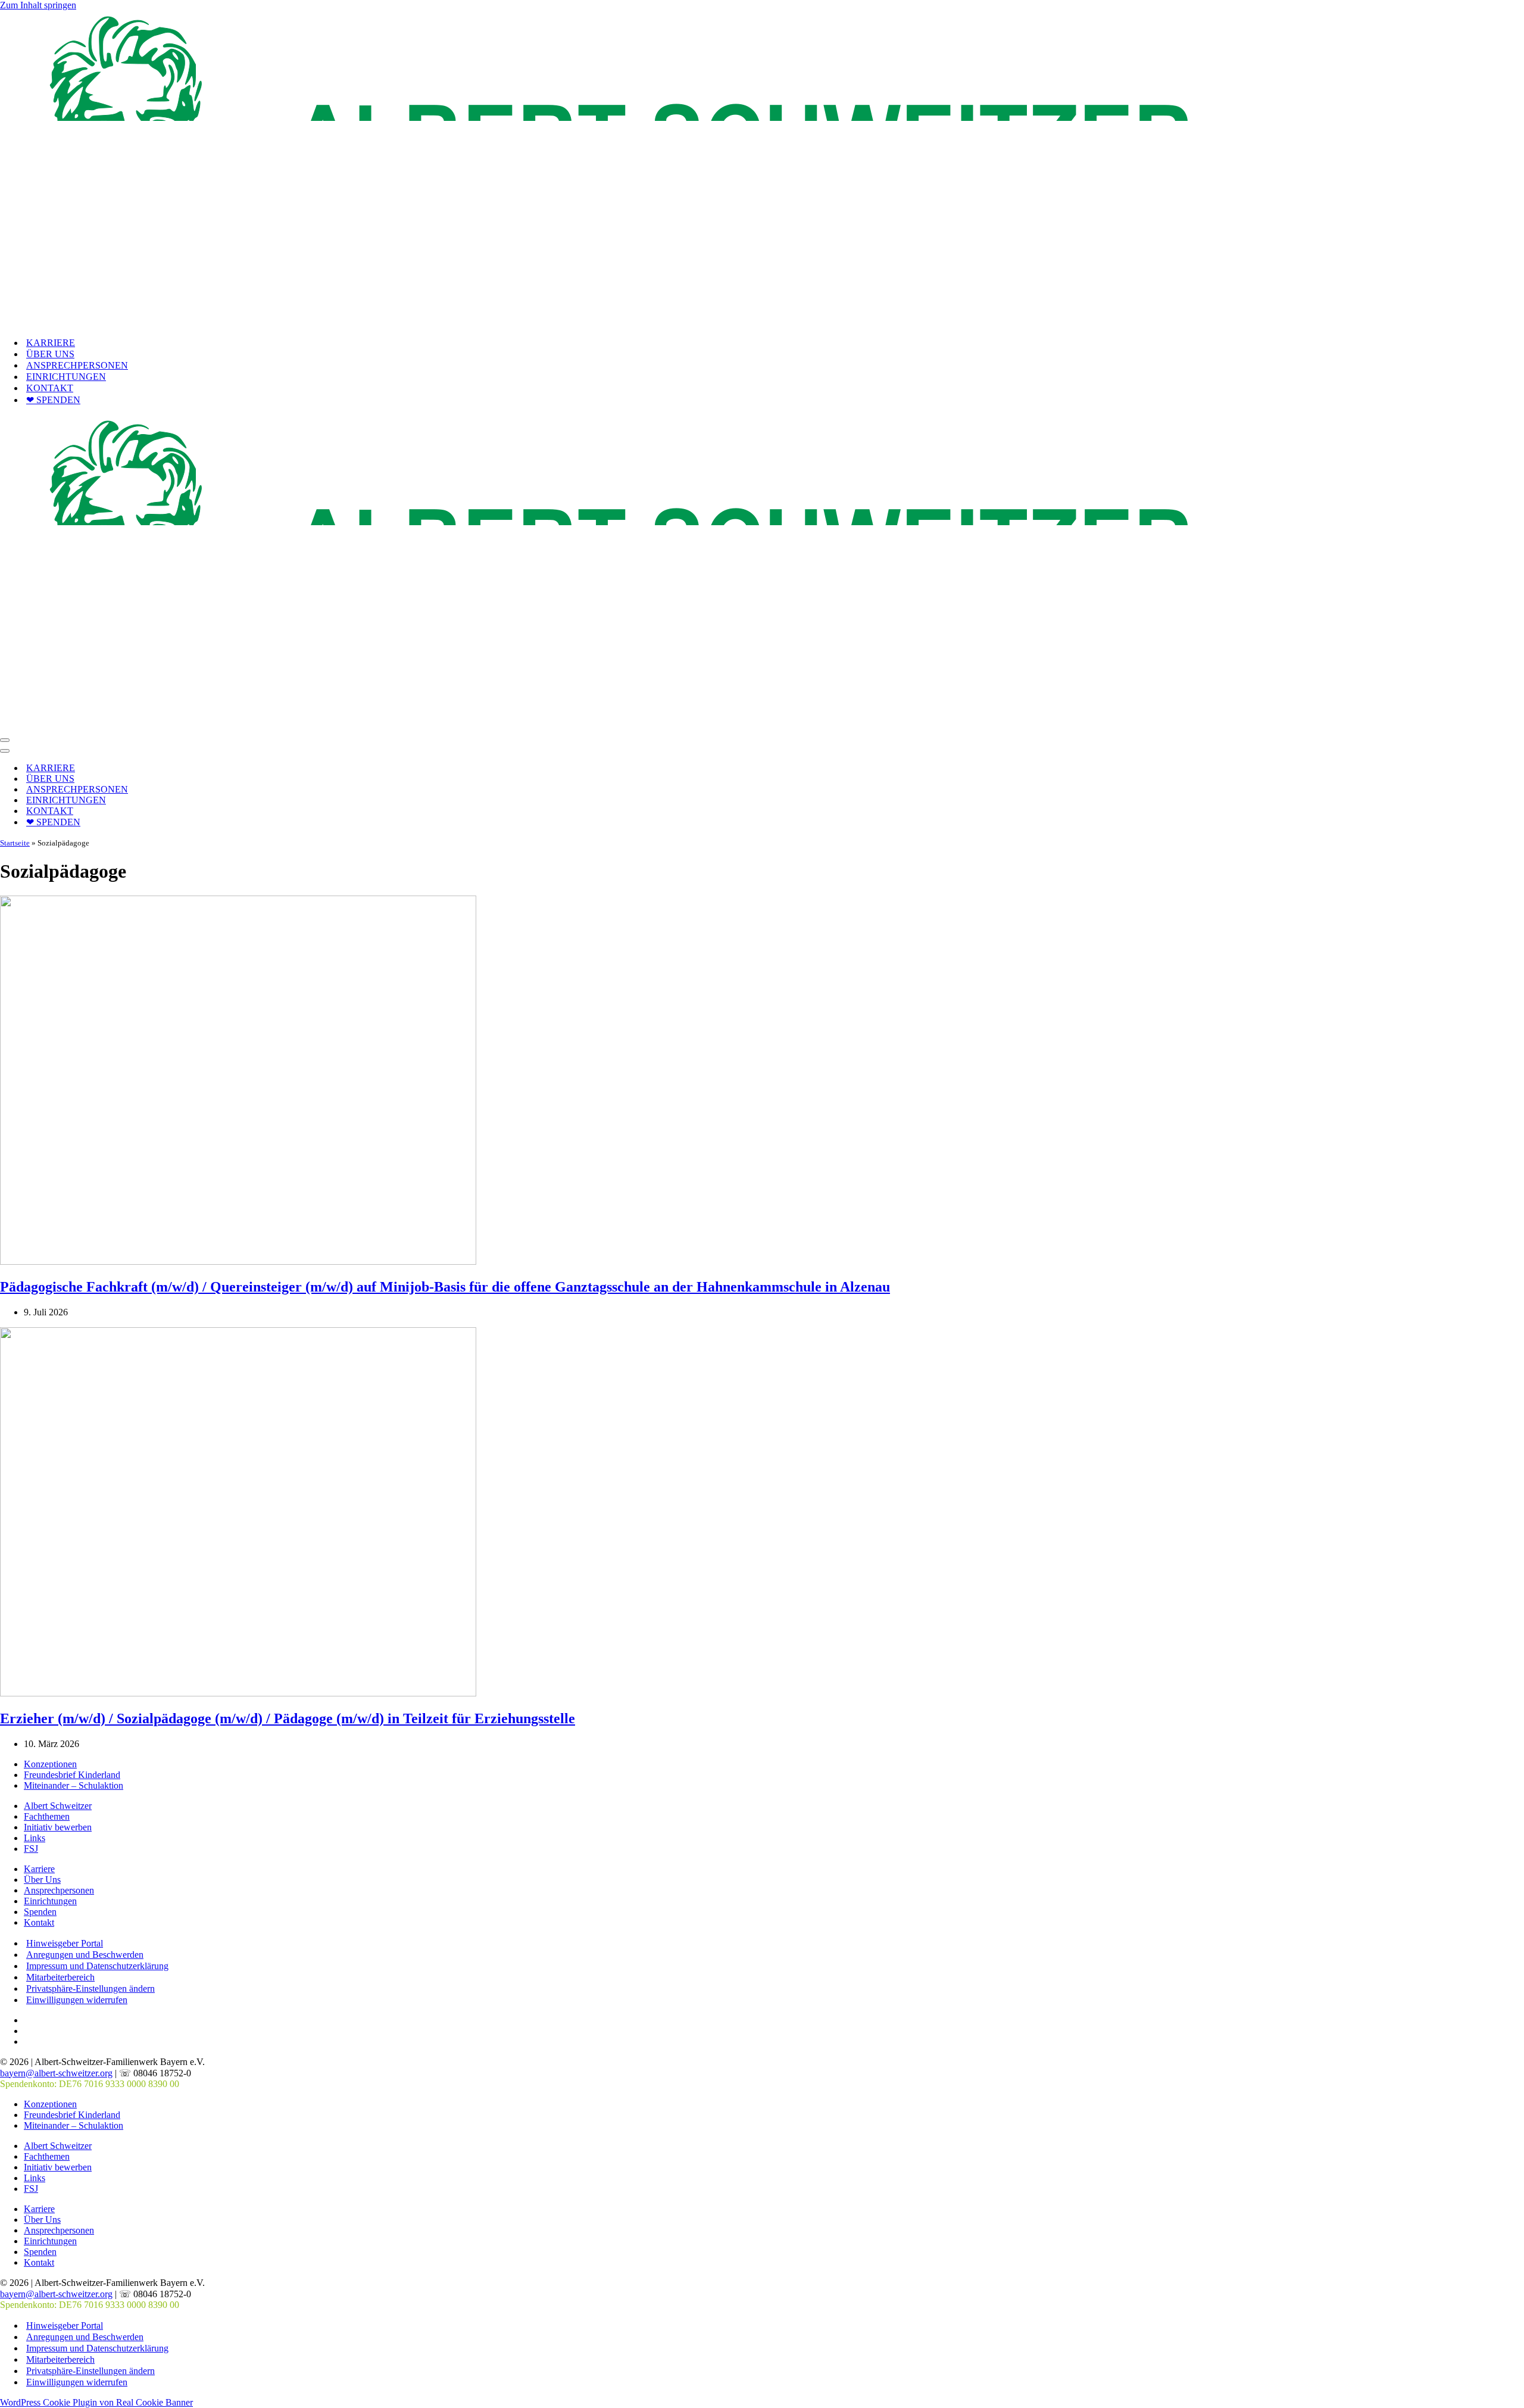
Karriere (39, 1869)
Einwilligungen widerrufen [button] (77, 2000)
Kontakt (39, 1922)
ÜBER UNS (50, 354)
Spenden (40, 1912)
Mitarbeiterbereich (60, 1977)
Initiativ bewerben (58, 1827)
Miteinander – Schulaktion (74, 1785)
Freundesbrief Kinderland (72, 1775)
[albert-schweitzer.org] (596, 322)
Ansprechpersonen (59, 1890)
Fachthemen (47, 1816)
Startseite (15, 843)
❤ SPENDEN (53, 400)
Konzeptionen (50, 1764)
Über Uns (42, 1880)
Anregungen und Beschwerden (85, 1955)
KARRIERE (51, 343)
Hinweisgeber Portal (65, 1943)
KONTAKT (50, 388)
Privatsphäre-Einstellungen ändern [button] (90, 1989)
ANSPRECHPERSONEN (77, 365)
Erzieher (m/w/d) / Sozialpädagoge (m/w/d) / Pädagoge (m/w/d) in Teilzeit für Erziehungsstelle (288, 1718)
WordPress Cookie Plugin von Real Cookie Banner (96, 2402)
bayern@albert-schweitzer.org (56, 2073)
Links (35, 1838)
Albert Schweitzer (58, 1806)
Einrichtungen (50, 1901)
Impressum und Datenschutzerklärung (97, 1966)
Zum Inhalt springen (38, 5)
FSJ (31, 1849)
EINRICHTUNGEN (66, 377)
